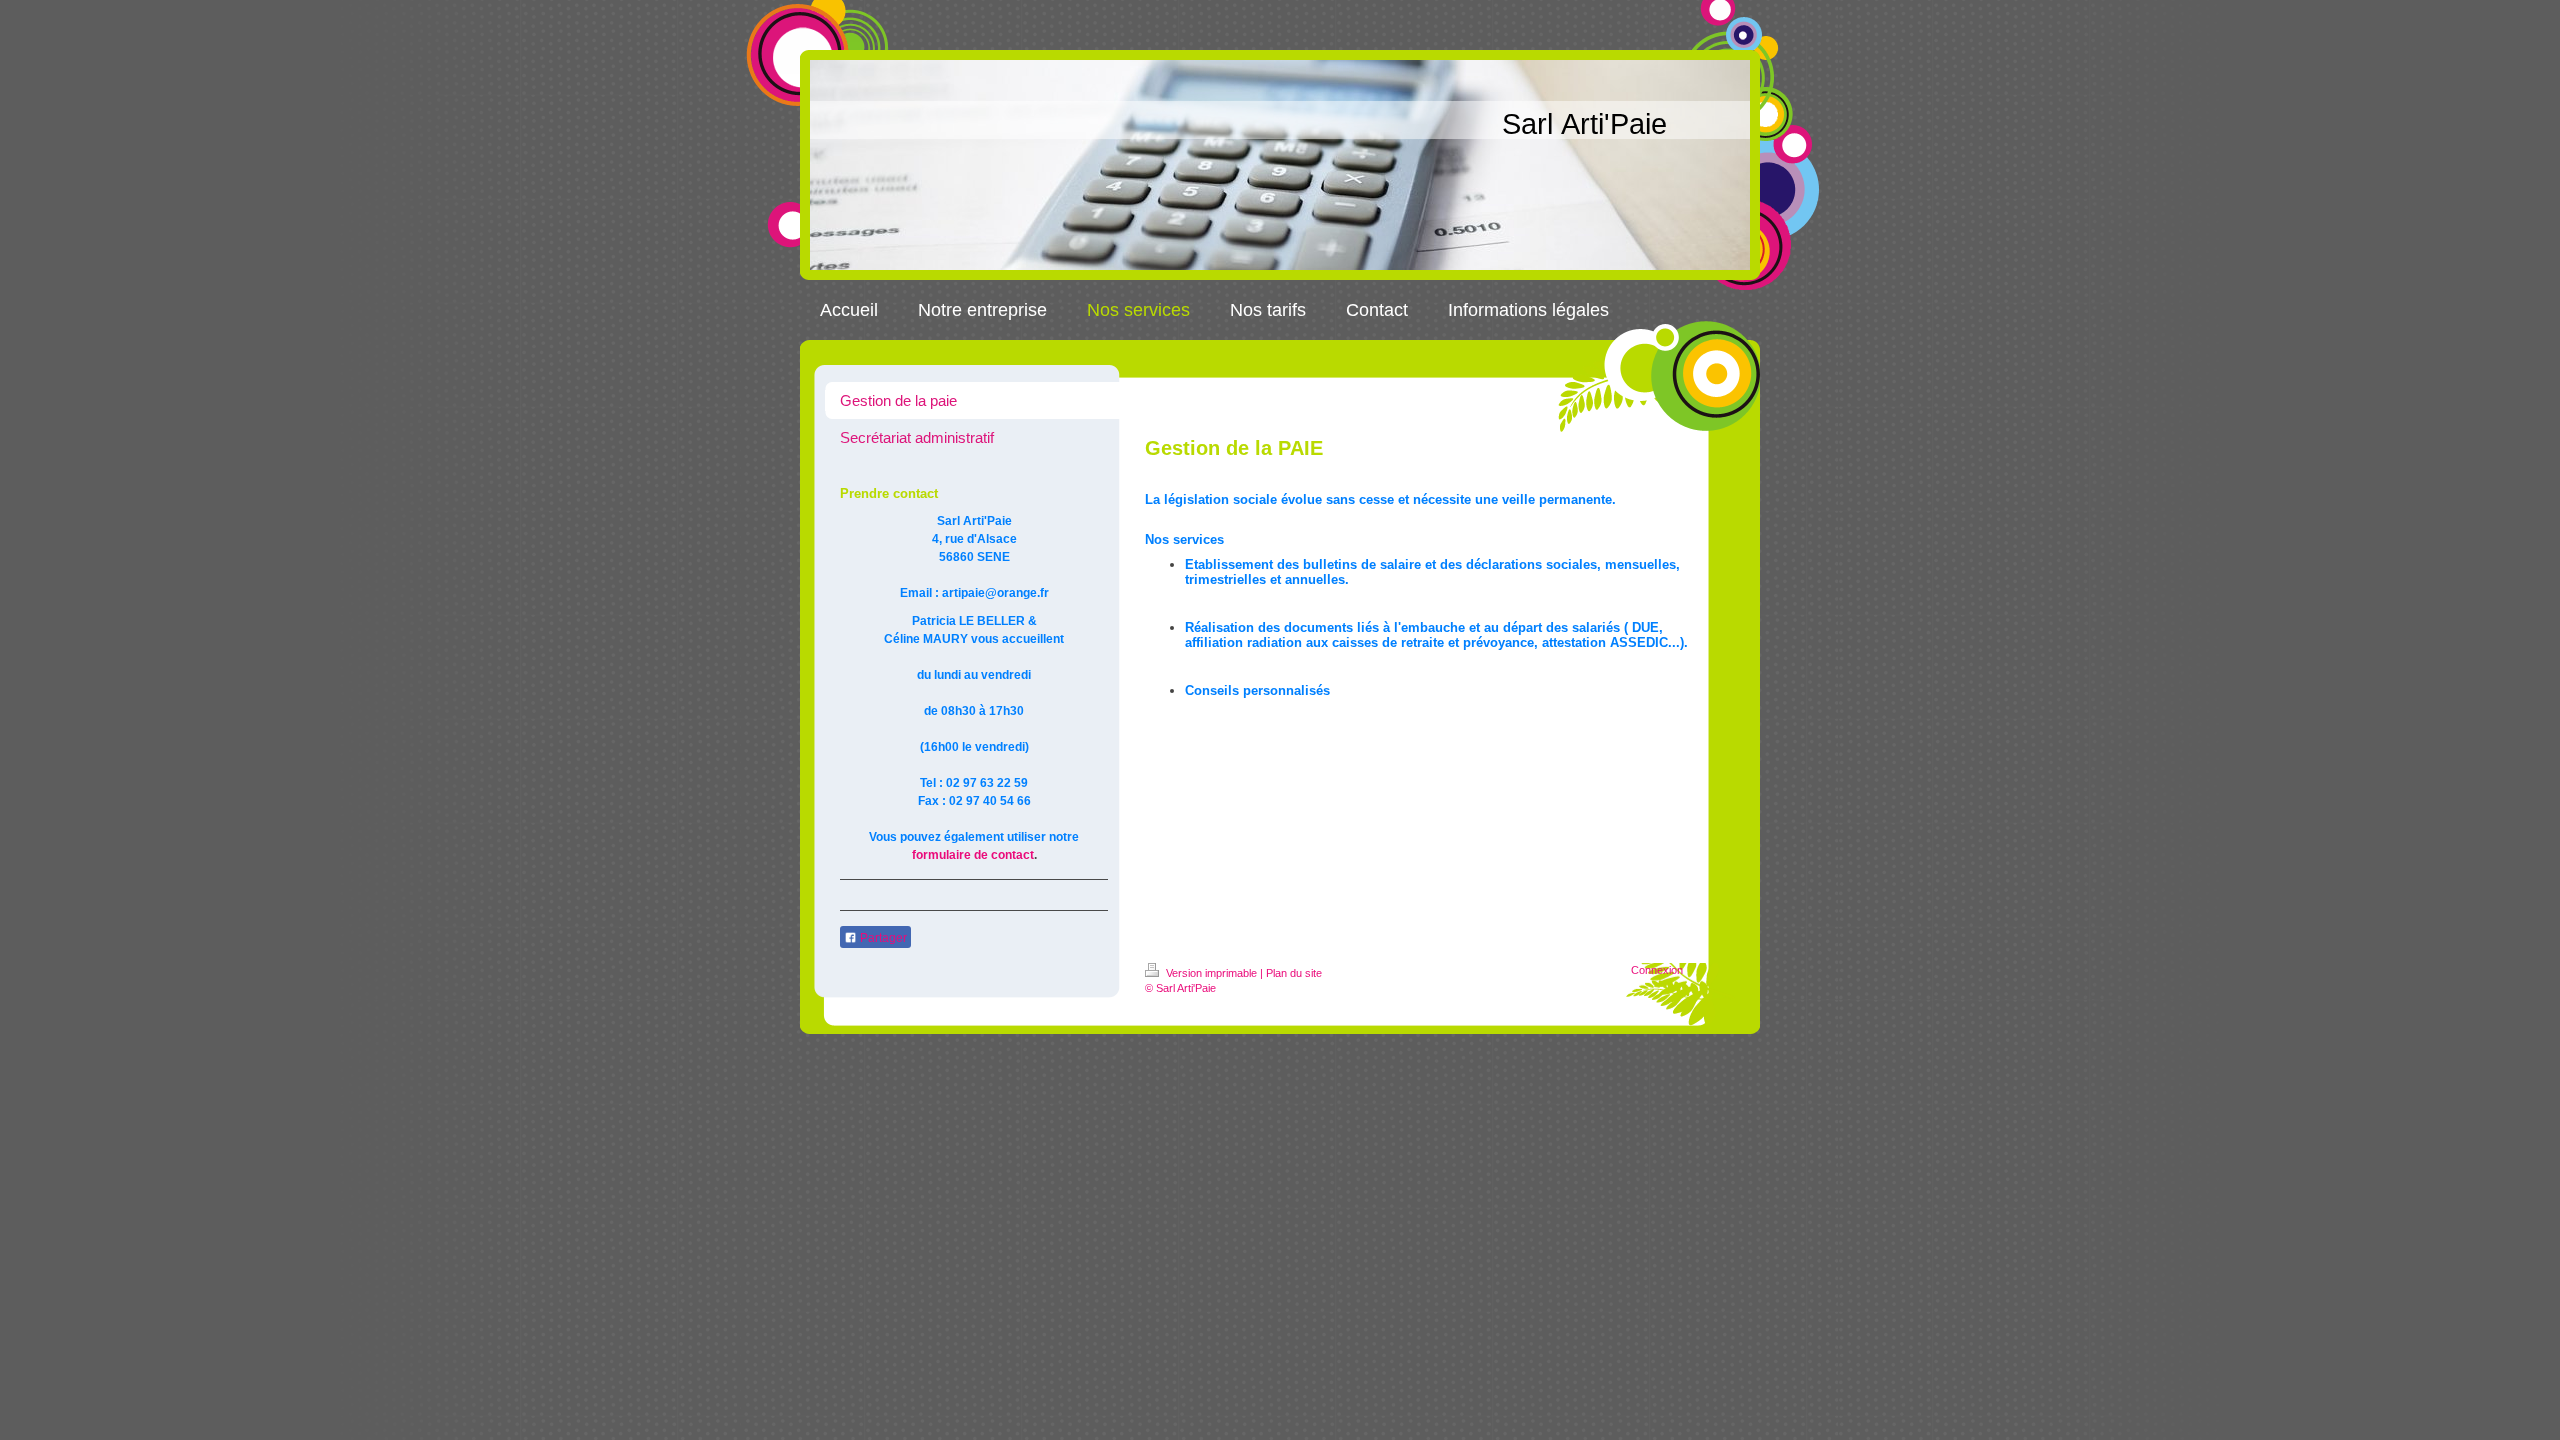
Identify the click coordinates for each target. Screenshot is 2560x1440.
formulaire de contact (973, 855)
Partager (882, 938)
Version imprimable (1211, 973)
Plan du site (1294, 973)
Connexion (1657, 970)
